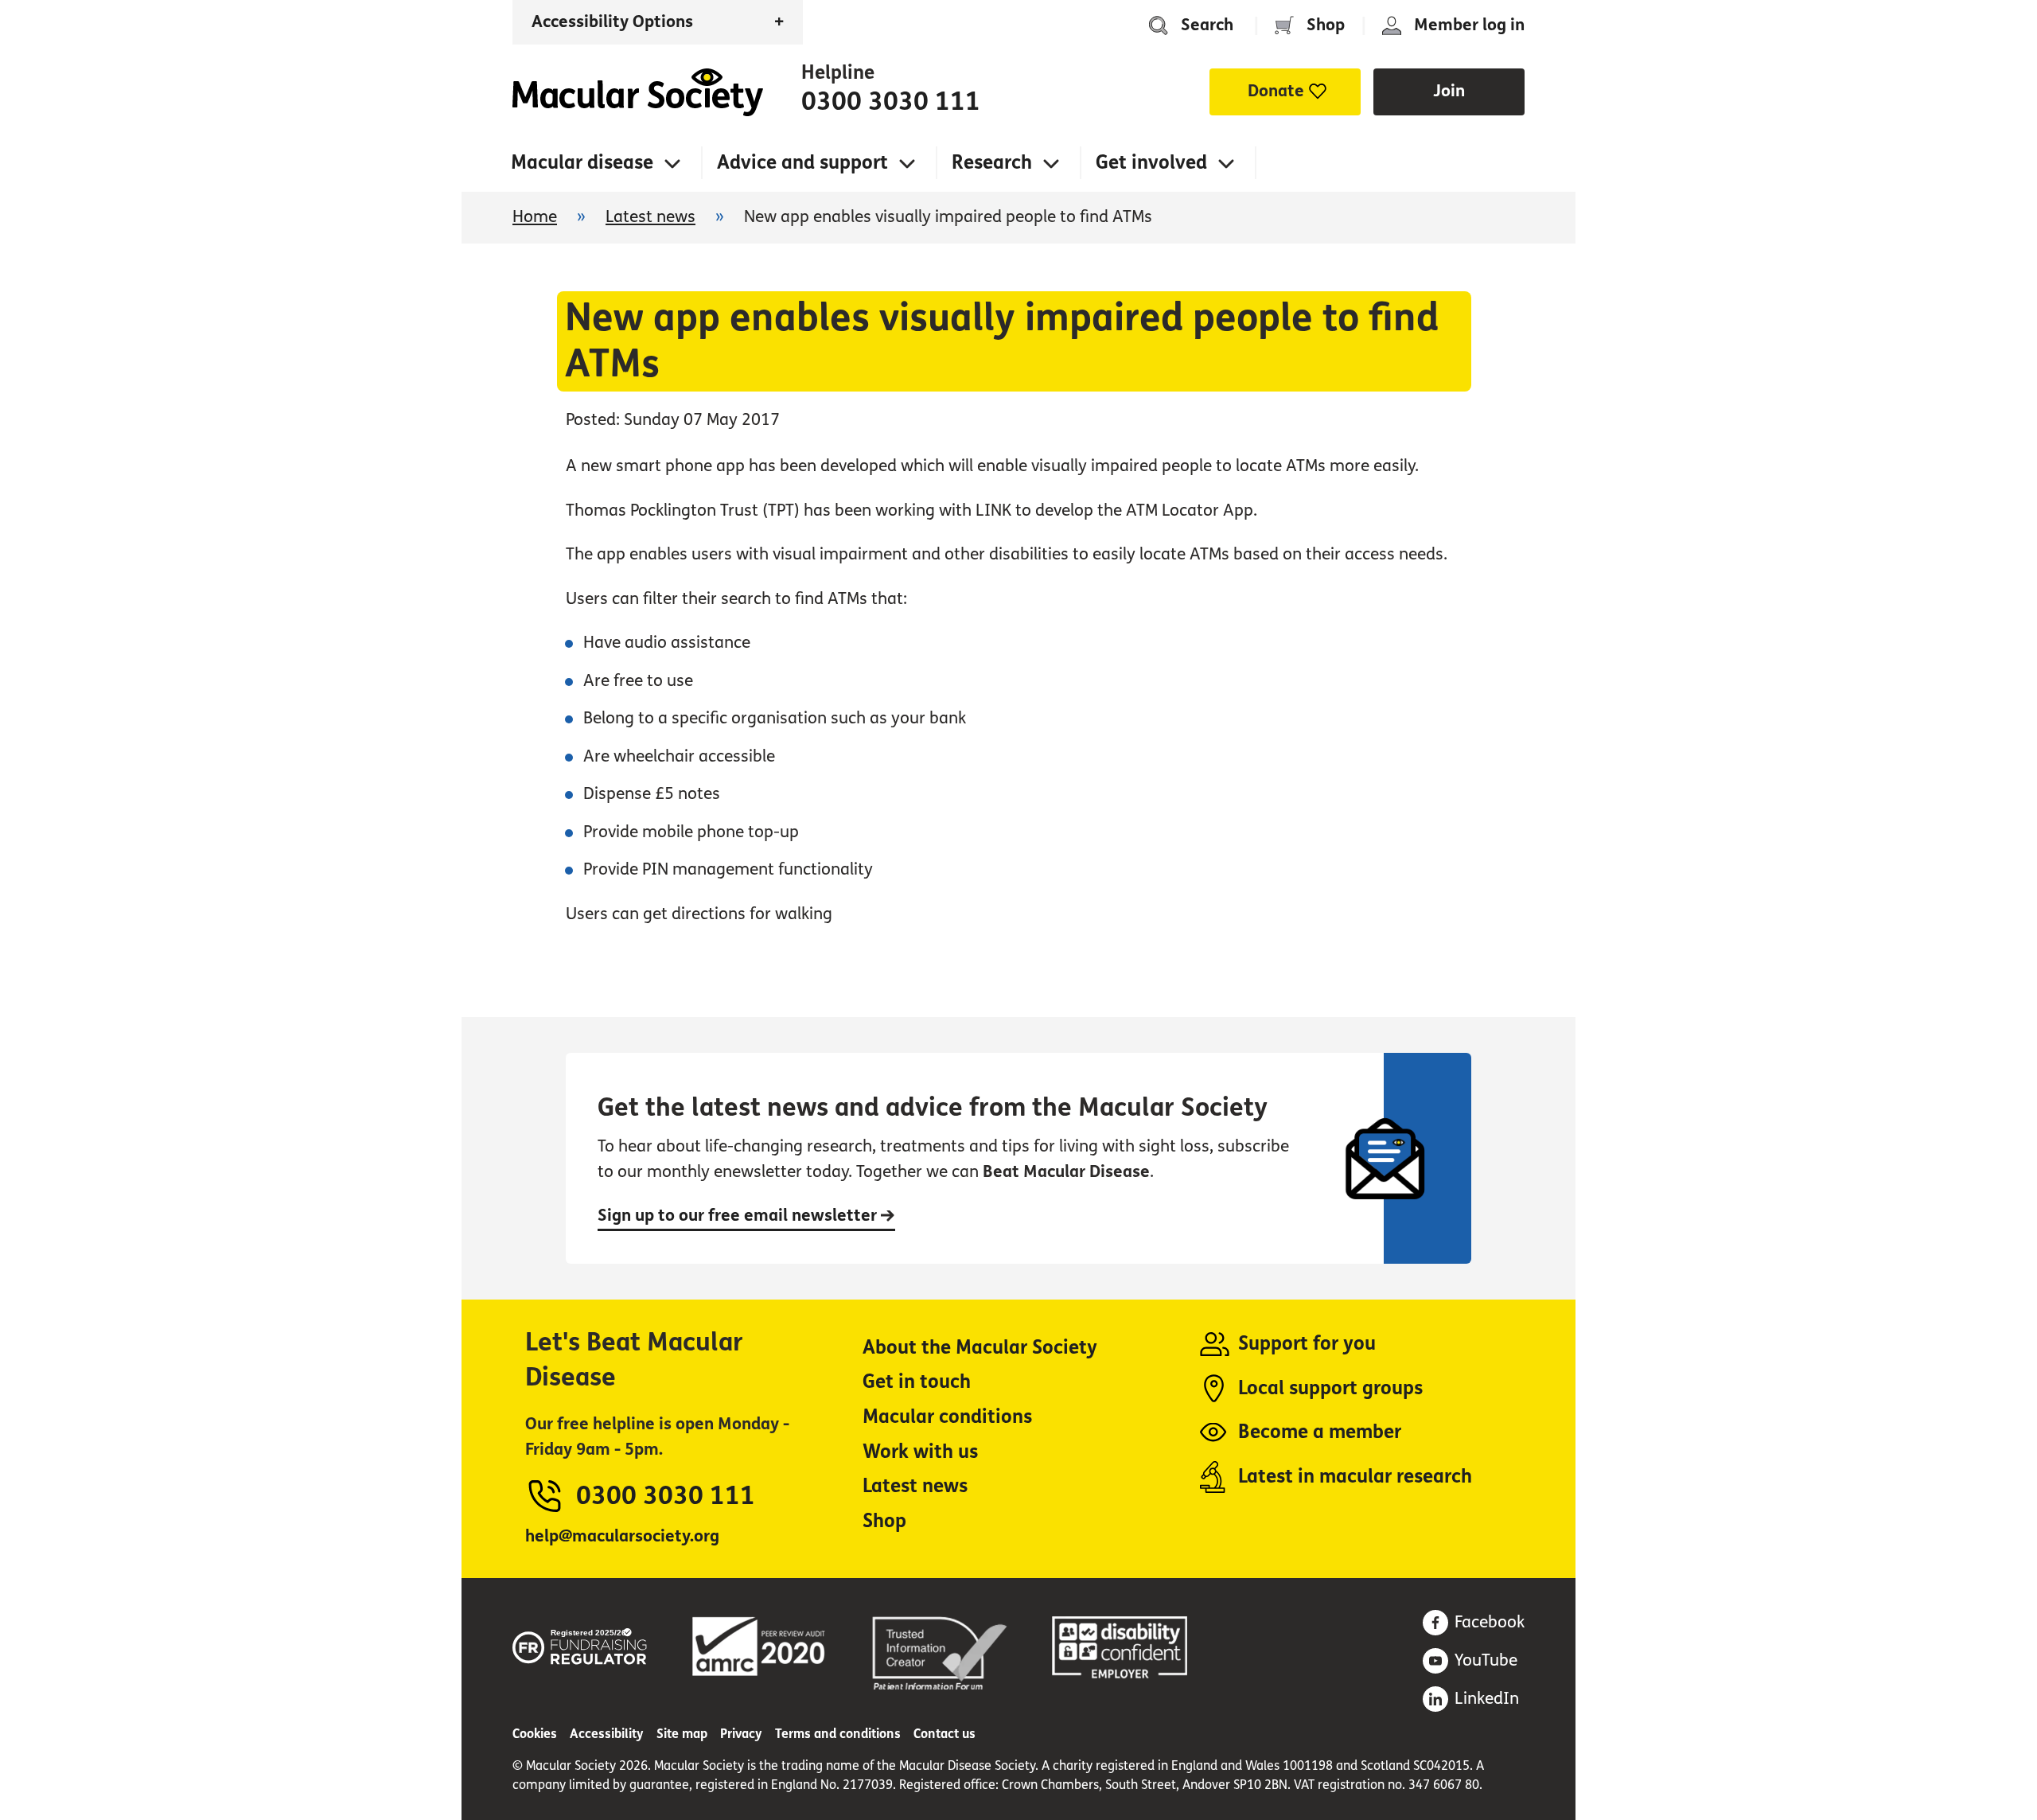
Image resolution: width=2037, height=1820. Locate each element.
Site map (682, 1734)
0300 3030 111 (891, 102)
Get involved (1151, 163)
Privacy (741, 1734)
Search (1207, 25)
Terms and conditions (838, 1734)
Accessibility (607, 1734)
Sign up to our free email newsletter (739, 1216)
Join (1449, 91)
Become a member (1320, 1432)
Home (638, 92)
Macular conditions (947, 1417)
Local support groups (1330, 1388)
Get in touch (917, 1382)
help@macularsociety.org (622, 1536)
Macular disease (582, 163)
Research (992, 163)
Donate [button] (1276, 91)
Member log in (1469, 25)
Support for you (1307, 1344)
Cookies (535, 1734)
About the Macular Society (980, 1348)
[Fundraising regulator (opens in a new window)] (580, 1644)
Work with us (920, 1452)
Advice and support (802, 163)
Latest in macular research (1355, 1477)
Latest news (650, 217)
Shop (1326, 25)
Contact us (944, 1734)
